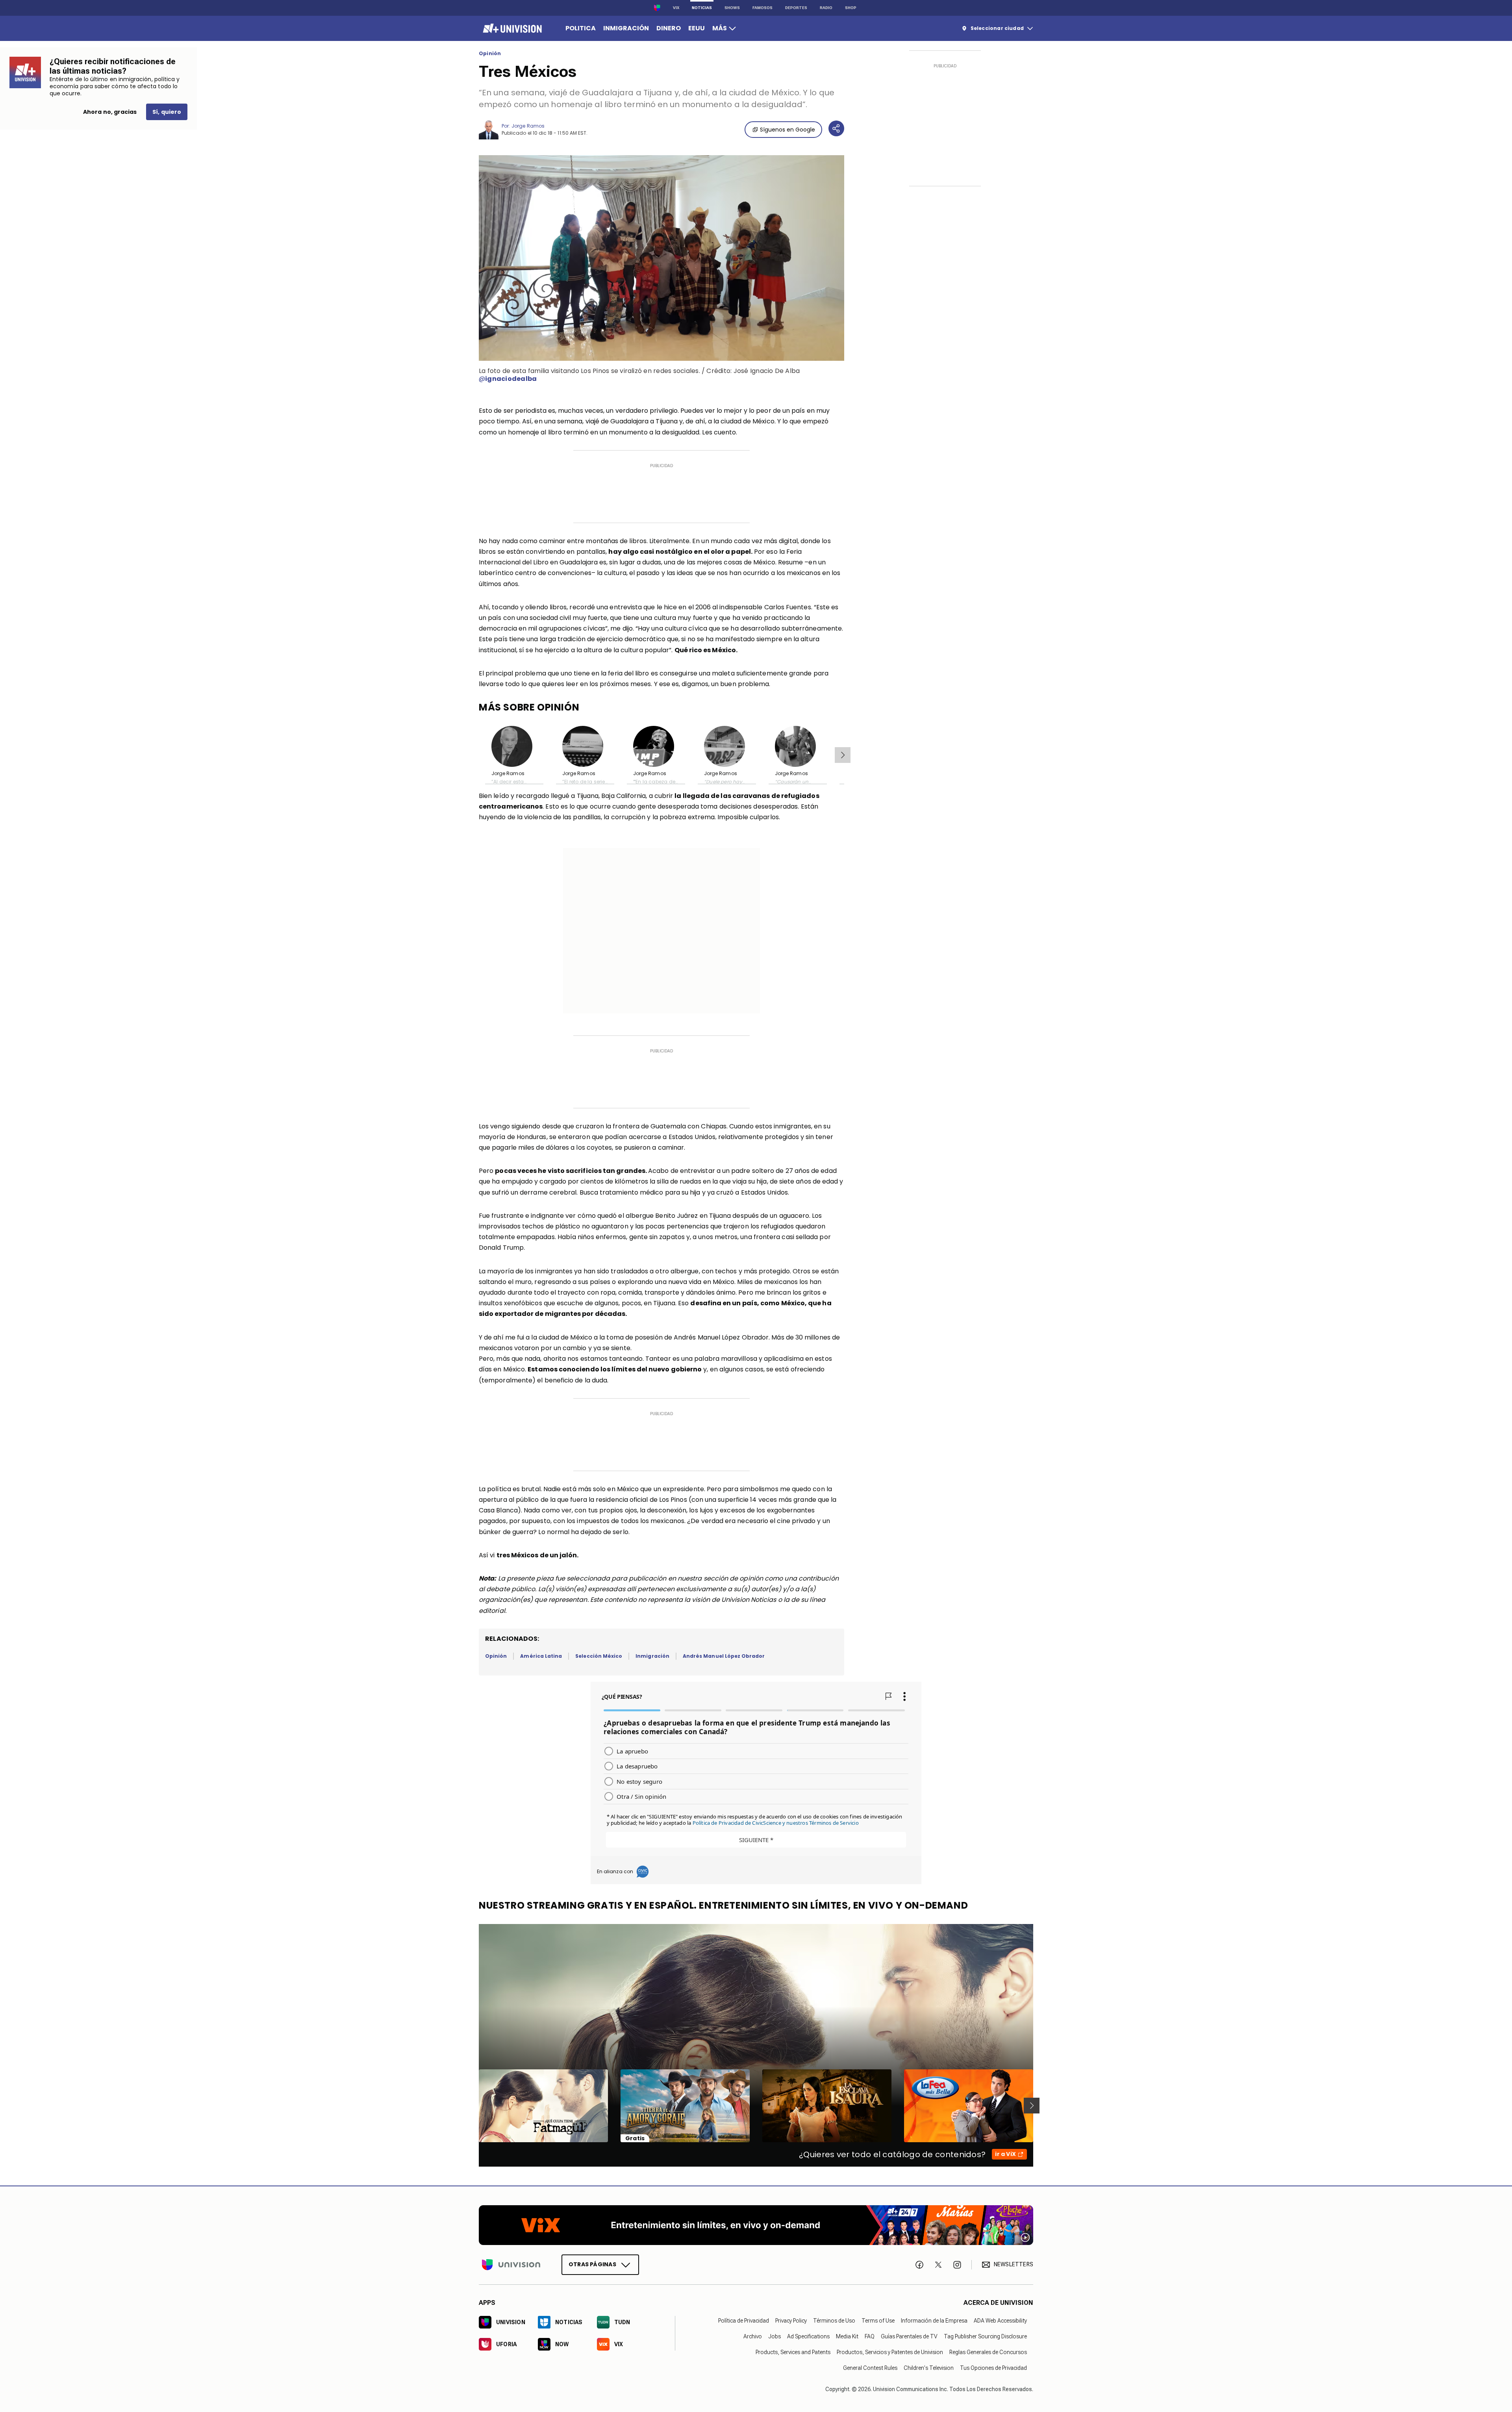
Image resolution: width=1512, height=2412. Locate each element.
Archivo (753, 2336)
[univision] (511, 28)
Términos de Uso (834, 2320)
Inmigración (652, 1656)
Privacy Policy (791, 2320)
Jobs (775, 2336)
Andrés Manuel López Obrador (724, 1656)
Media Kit (847, 2336)
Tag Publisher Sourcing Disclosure (985, 2336)
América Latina (541, 1656)
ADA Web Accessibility (1000, 2320)
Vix (676, 8)
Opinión (490, 54)
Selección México (599, 1656)
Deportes (796, 8)
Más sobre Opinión (529, 707)
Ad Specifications (808, 2336)
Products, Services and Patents (793, 2352)
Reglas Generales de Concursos (988, 2352)
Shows (732, 8)
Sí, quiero (167, 112)
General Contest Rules (870, 2367)
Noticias (702, 8)
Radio (826, 8)
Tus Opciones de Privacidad (993, 2367)
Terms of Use (878, 2320)
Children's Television (929, 2367)
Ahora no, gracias (110, 112)
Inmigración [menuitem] (626, 28)
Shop (851, 8)
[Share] (836, 128)
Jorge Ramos (528, 126)
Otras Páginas (592, 2264)
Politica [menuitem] (581, 28)
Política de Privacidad (744, 2320)
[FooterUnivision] (511, 2264)
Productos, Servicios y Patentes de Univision (890, 2352)
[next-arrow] (843, 755)
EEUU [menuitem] (697, 28)
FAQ (870, 2336)
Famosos (762, 8)
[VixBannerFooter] (756, 2225)
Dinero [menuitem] (669, 28)
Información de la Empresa (934, 2320)
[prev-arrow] (474, 2106)
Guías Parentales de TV (909, 2336)
